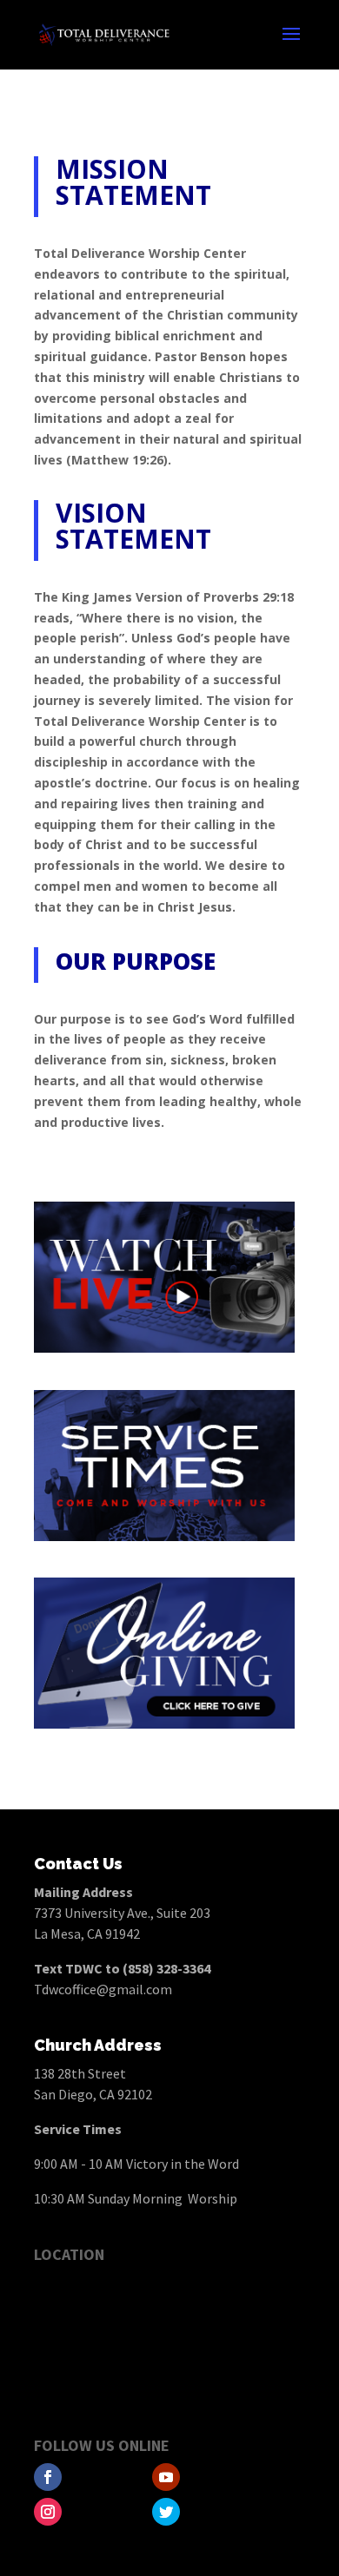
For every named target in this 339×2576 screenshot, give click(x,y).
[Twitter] (166, 2512)
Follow (101, 2478)
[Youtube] (166, 2477)
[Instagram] (48, 2512)
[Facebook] (48, 2477)
